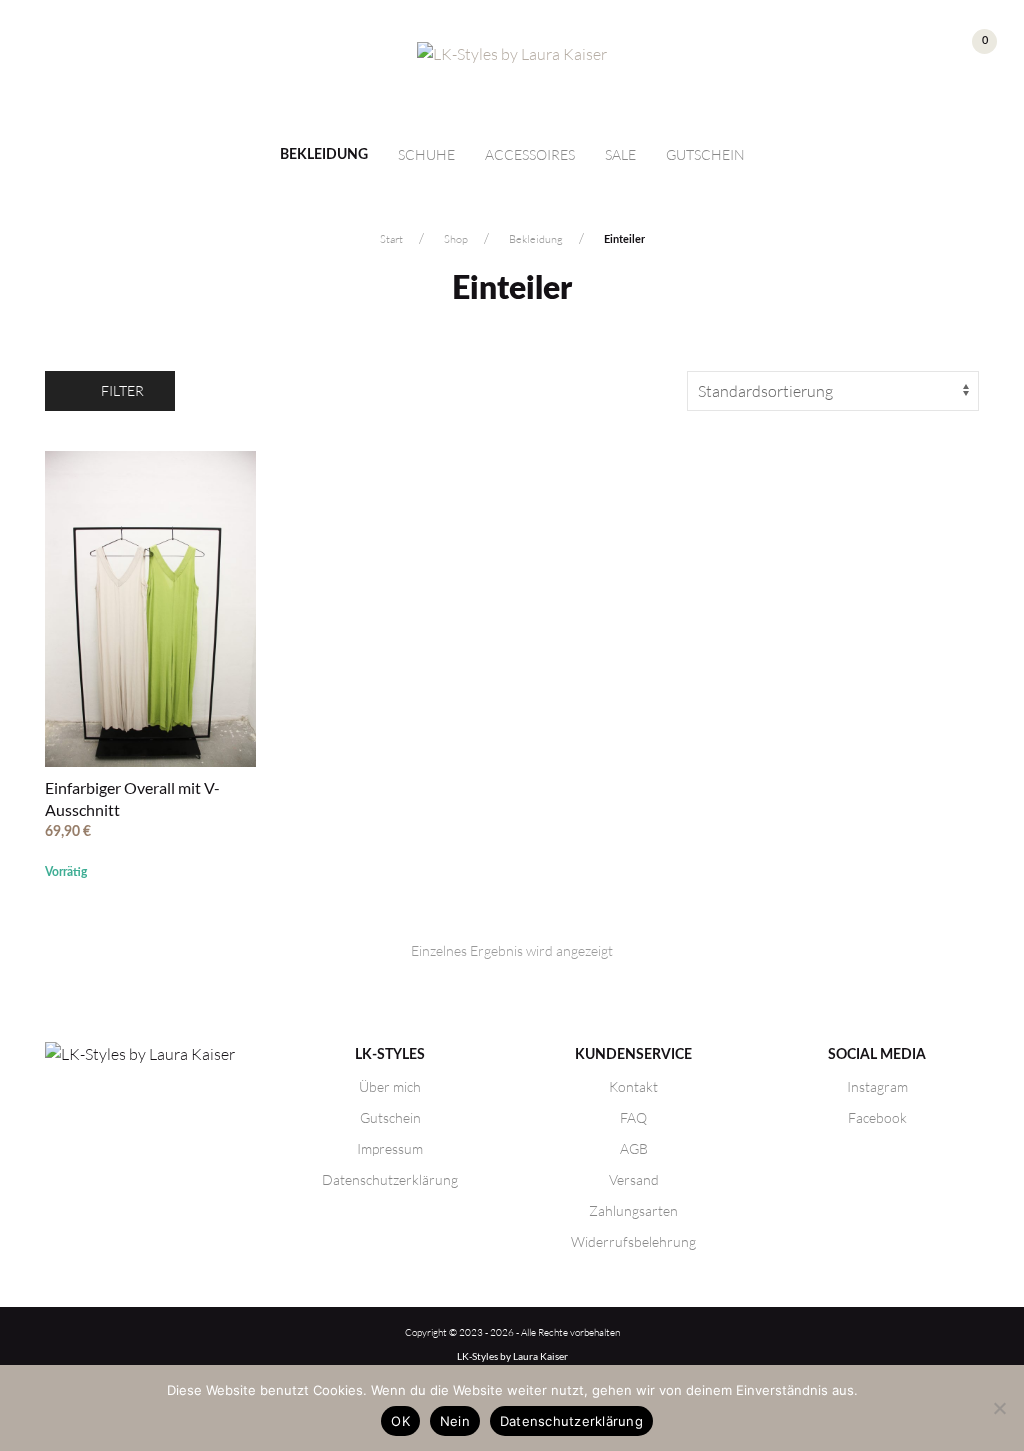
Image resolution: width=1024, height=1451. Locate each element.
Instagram (877, 1086)
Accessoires (530, 154)
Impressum (390, 1148)
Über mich (390, 1086)
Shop (456, 239)
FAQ (633, 1117)
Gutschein (705, 154)
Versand (634, 1179)
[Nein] (999, 1408)
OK (400, 1421)
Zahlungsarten (633, 1210)
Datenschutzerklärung (390, 1179)
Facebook (877, 1117)
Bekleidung (324, 155)
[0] (967, 57)
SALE (620, 154)
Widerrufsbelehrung (633, 1241)
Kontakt (633, 1086)
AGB (634, 1148)
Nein (455, 1421)
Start (391, 239)
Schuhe (426, 154)
